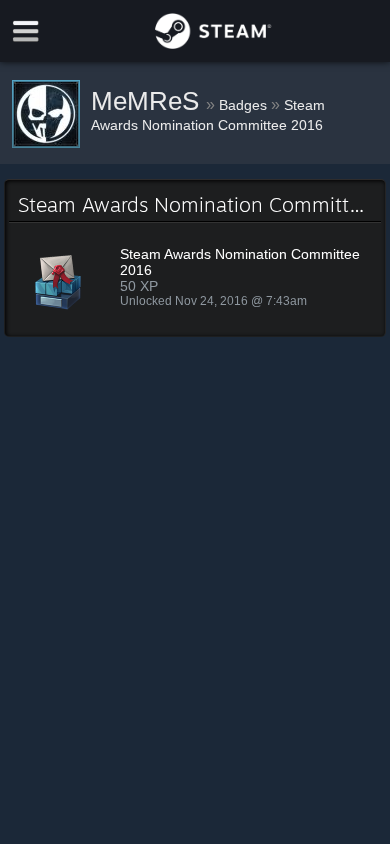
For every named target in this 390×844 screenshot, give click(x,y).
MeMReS (148, 101)
